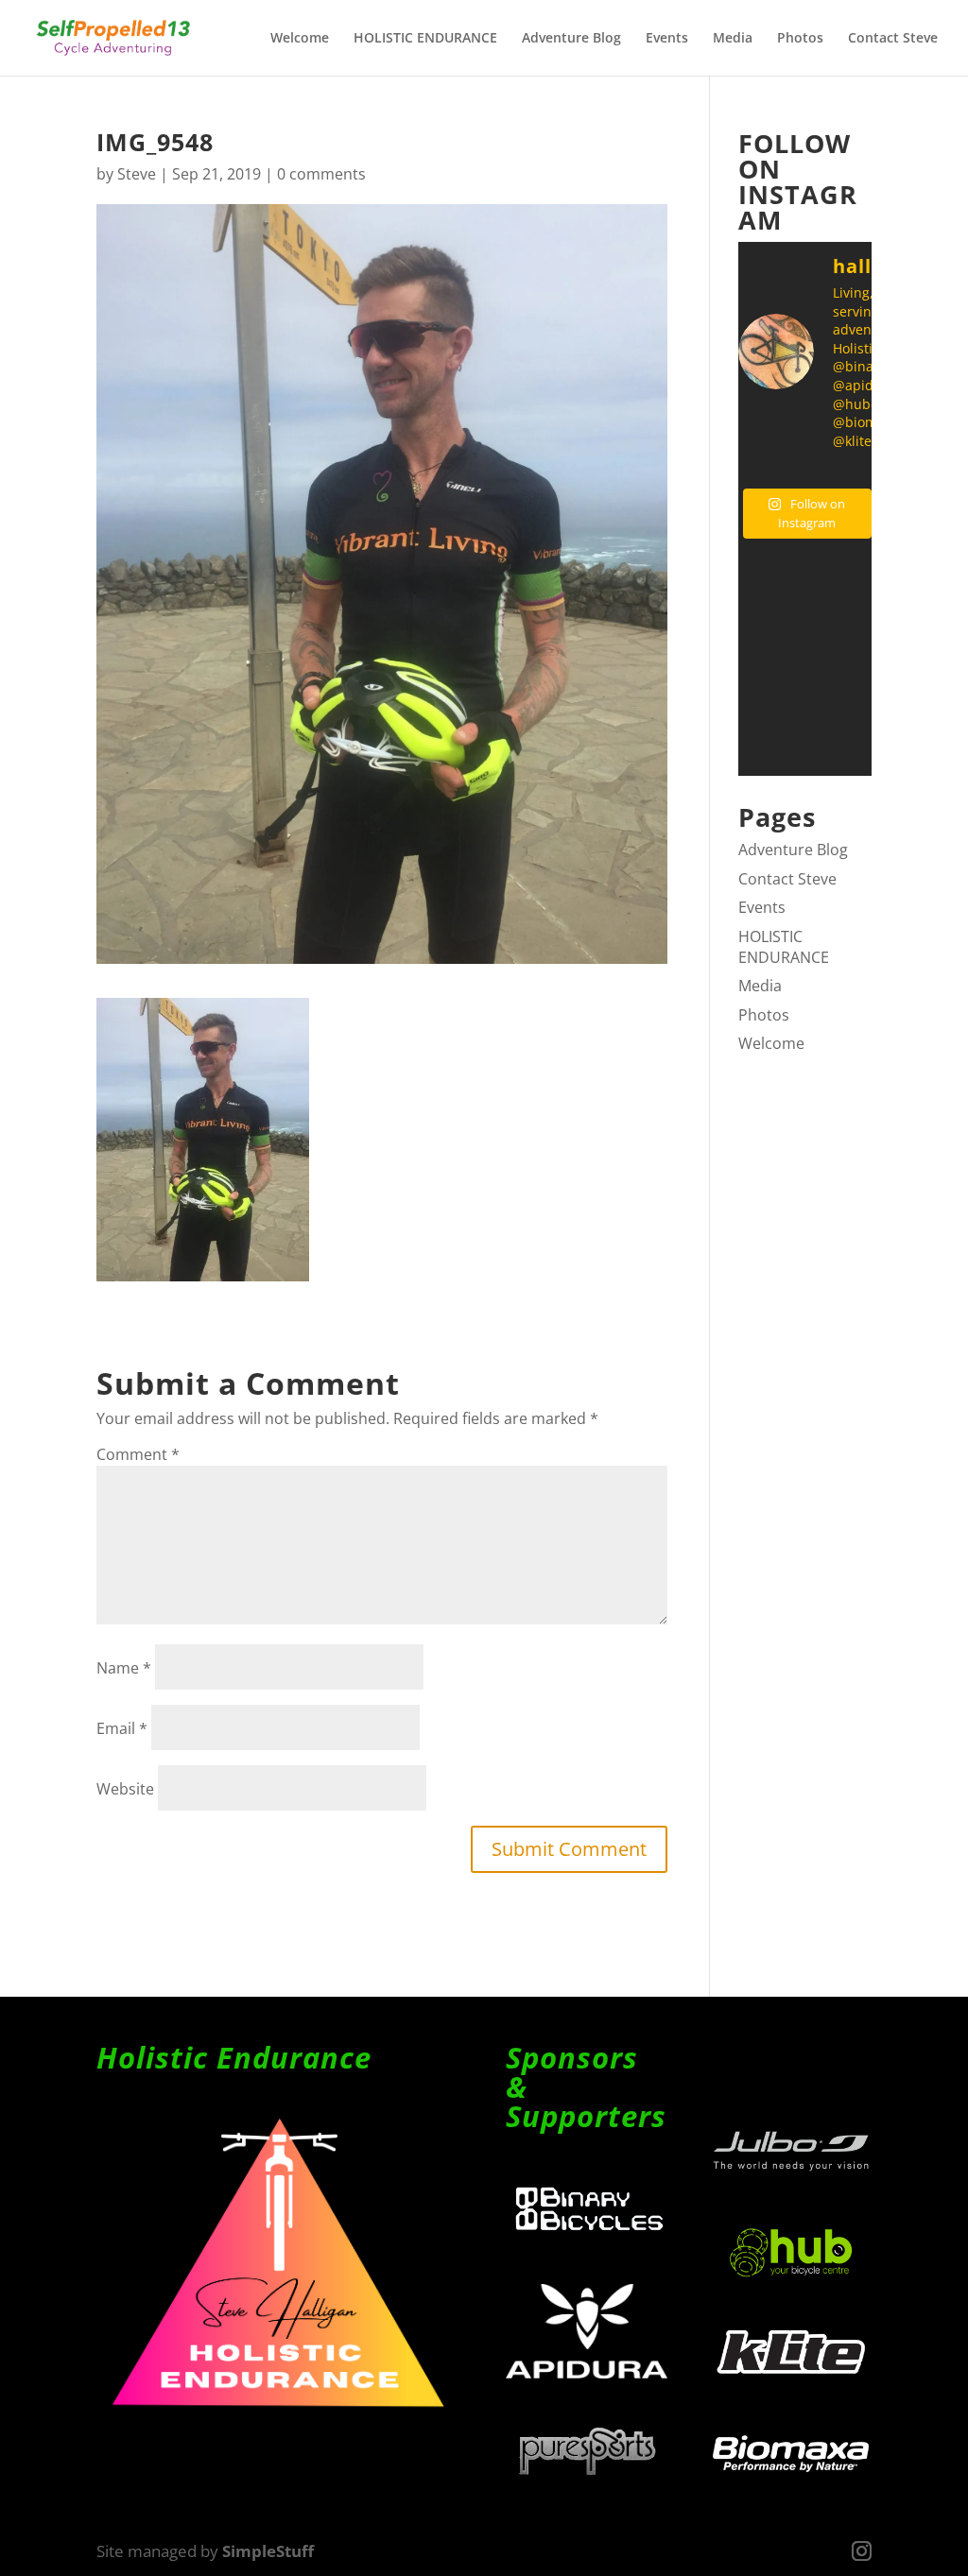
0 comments (321, 174)
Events (667, 39)
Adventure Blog (571, 39)
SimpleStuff (268, 2551)
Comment (138, 1454)
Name (124, 1668)
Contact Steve (893, 39)
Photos (800, 39)
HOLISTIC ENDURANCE (425, 39)
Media (733, 39)
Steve (137, 174)
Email (122, 1728)
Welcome (300, 39)
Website (125, 1789)
